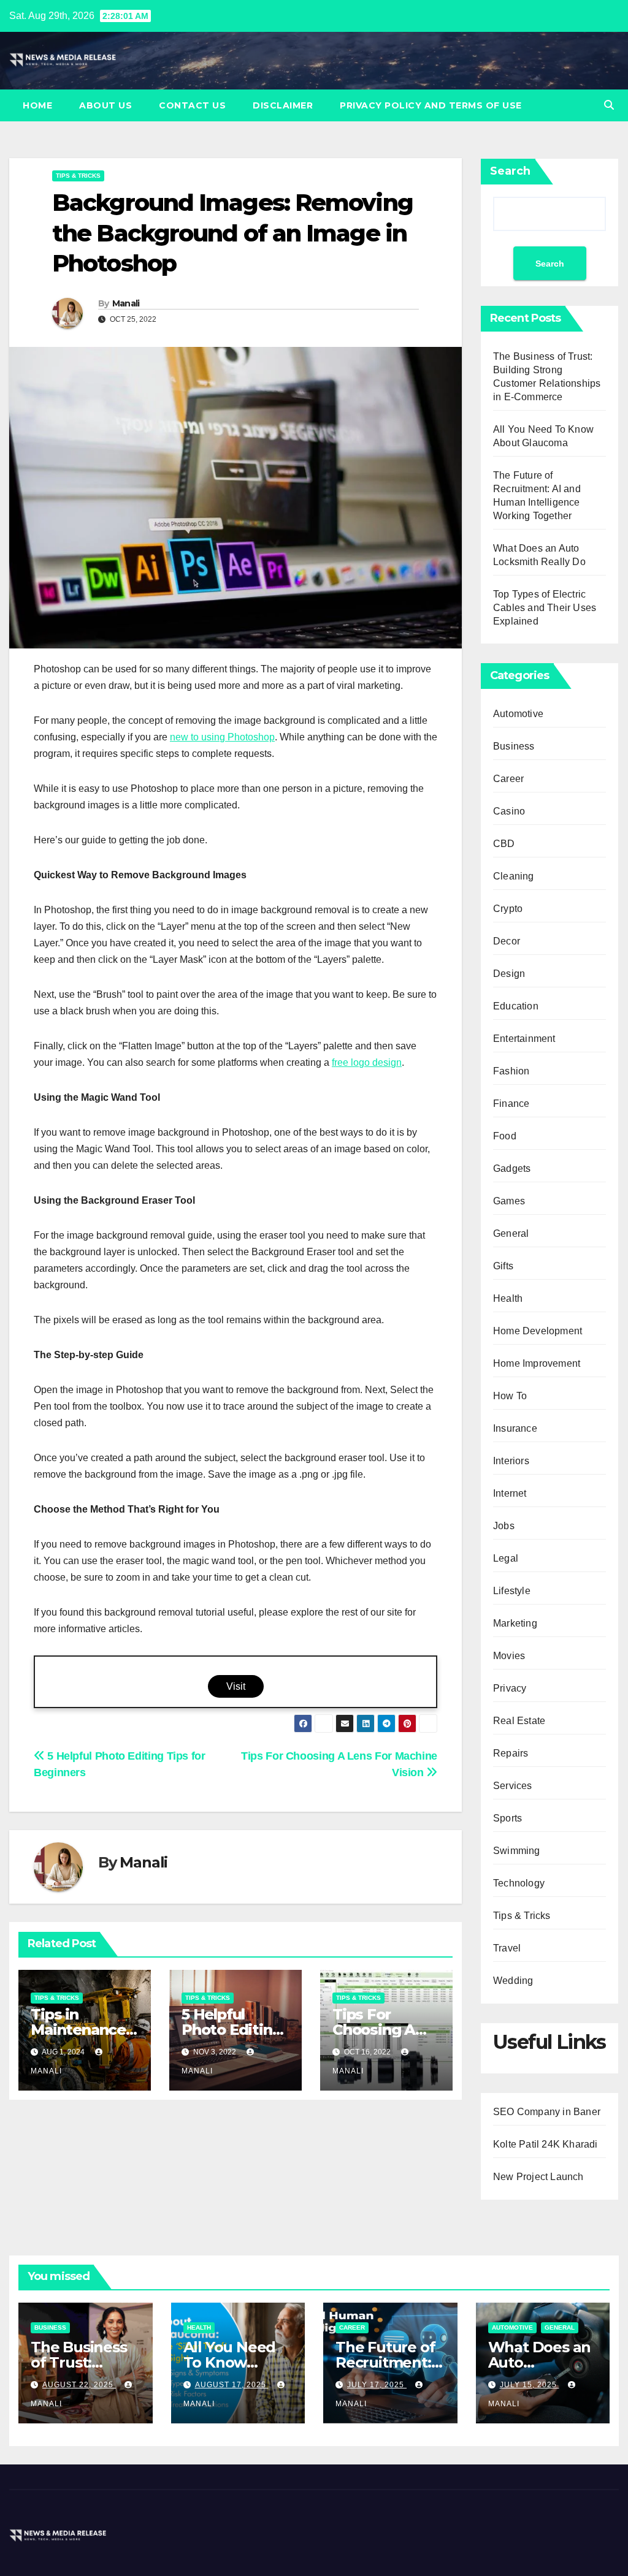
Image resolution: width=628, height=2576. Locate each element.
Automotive (518, 714)
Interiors (511, 1461)
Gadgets (512, 1168)
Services (513, 1786)
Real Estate (519, 1721)
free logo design (367, 1062)
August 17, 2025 (232, 2385)
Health (508, 1298)
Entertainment (524, 1039)
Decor (507, 941)
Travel (507, 1948)
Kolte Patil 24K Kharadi (546, 2144)
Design (509, 974)
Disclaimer (283, 105)
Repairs (511, 1753)
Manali (126, 303)
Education (516, 1006)
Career (508, 779)
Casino (509, 811)
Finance (511, 1104)
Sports (507, 1818)
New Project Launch (538, 2177)
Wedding (513, 1981)
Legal (506, 1558)
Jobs (504, 1526)
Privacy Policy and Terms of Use (431, 105)
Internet (510, 1493)
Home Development (538, 1331)
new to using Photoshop (222, 737)
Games (509, 1201)
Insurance (515, 1428)
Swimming (517, 1851)
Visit (236, 1686)
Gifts (503, 1266)
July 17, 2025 (377, 2385)
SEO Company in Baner (547, 2112)
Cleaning (514, 876)
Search (510, 171)
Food (505, 1136)
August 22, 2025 (79, 2385)
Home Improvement (537, 1363)
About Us (105, 105)
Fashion (511, 1071)
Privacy (510, 1688)
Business (514, 746)
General (511, 1233)
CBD (504, 844)
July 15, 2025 (530, 2385)
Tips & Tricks (78, 176)
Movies (509, 1656)
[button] (609, 105)
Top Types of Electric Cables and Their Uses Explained (545, 608)
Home (37, 105)
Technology (519, 1883)
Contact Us (192, 105)
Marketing (515, 1623)
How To (510, 1396)
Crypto (508, 909)
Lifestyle (512, 1591)
